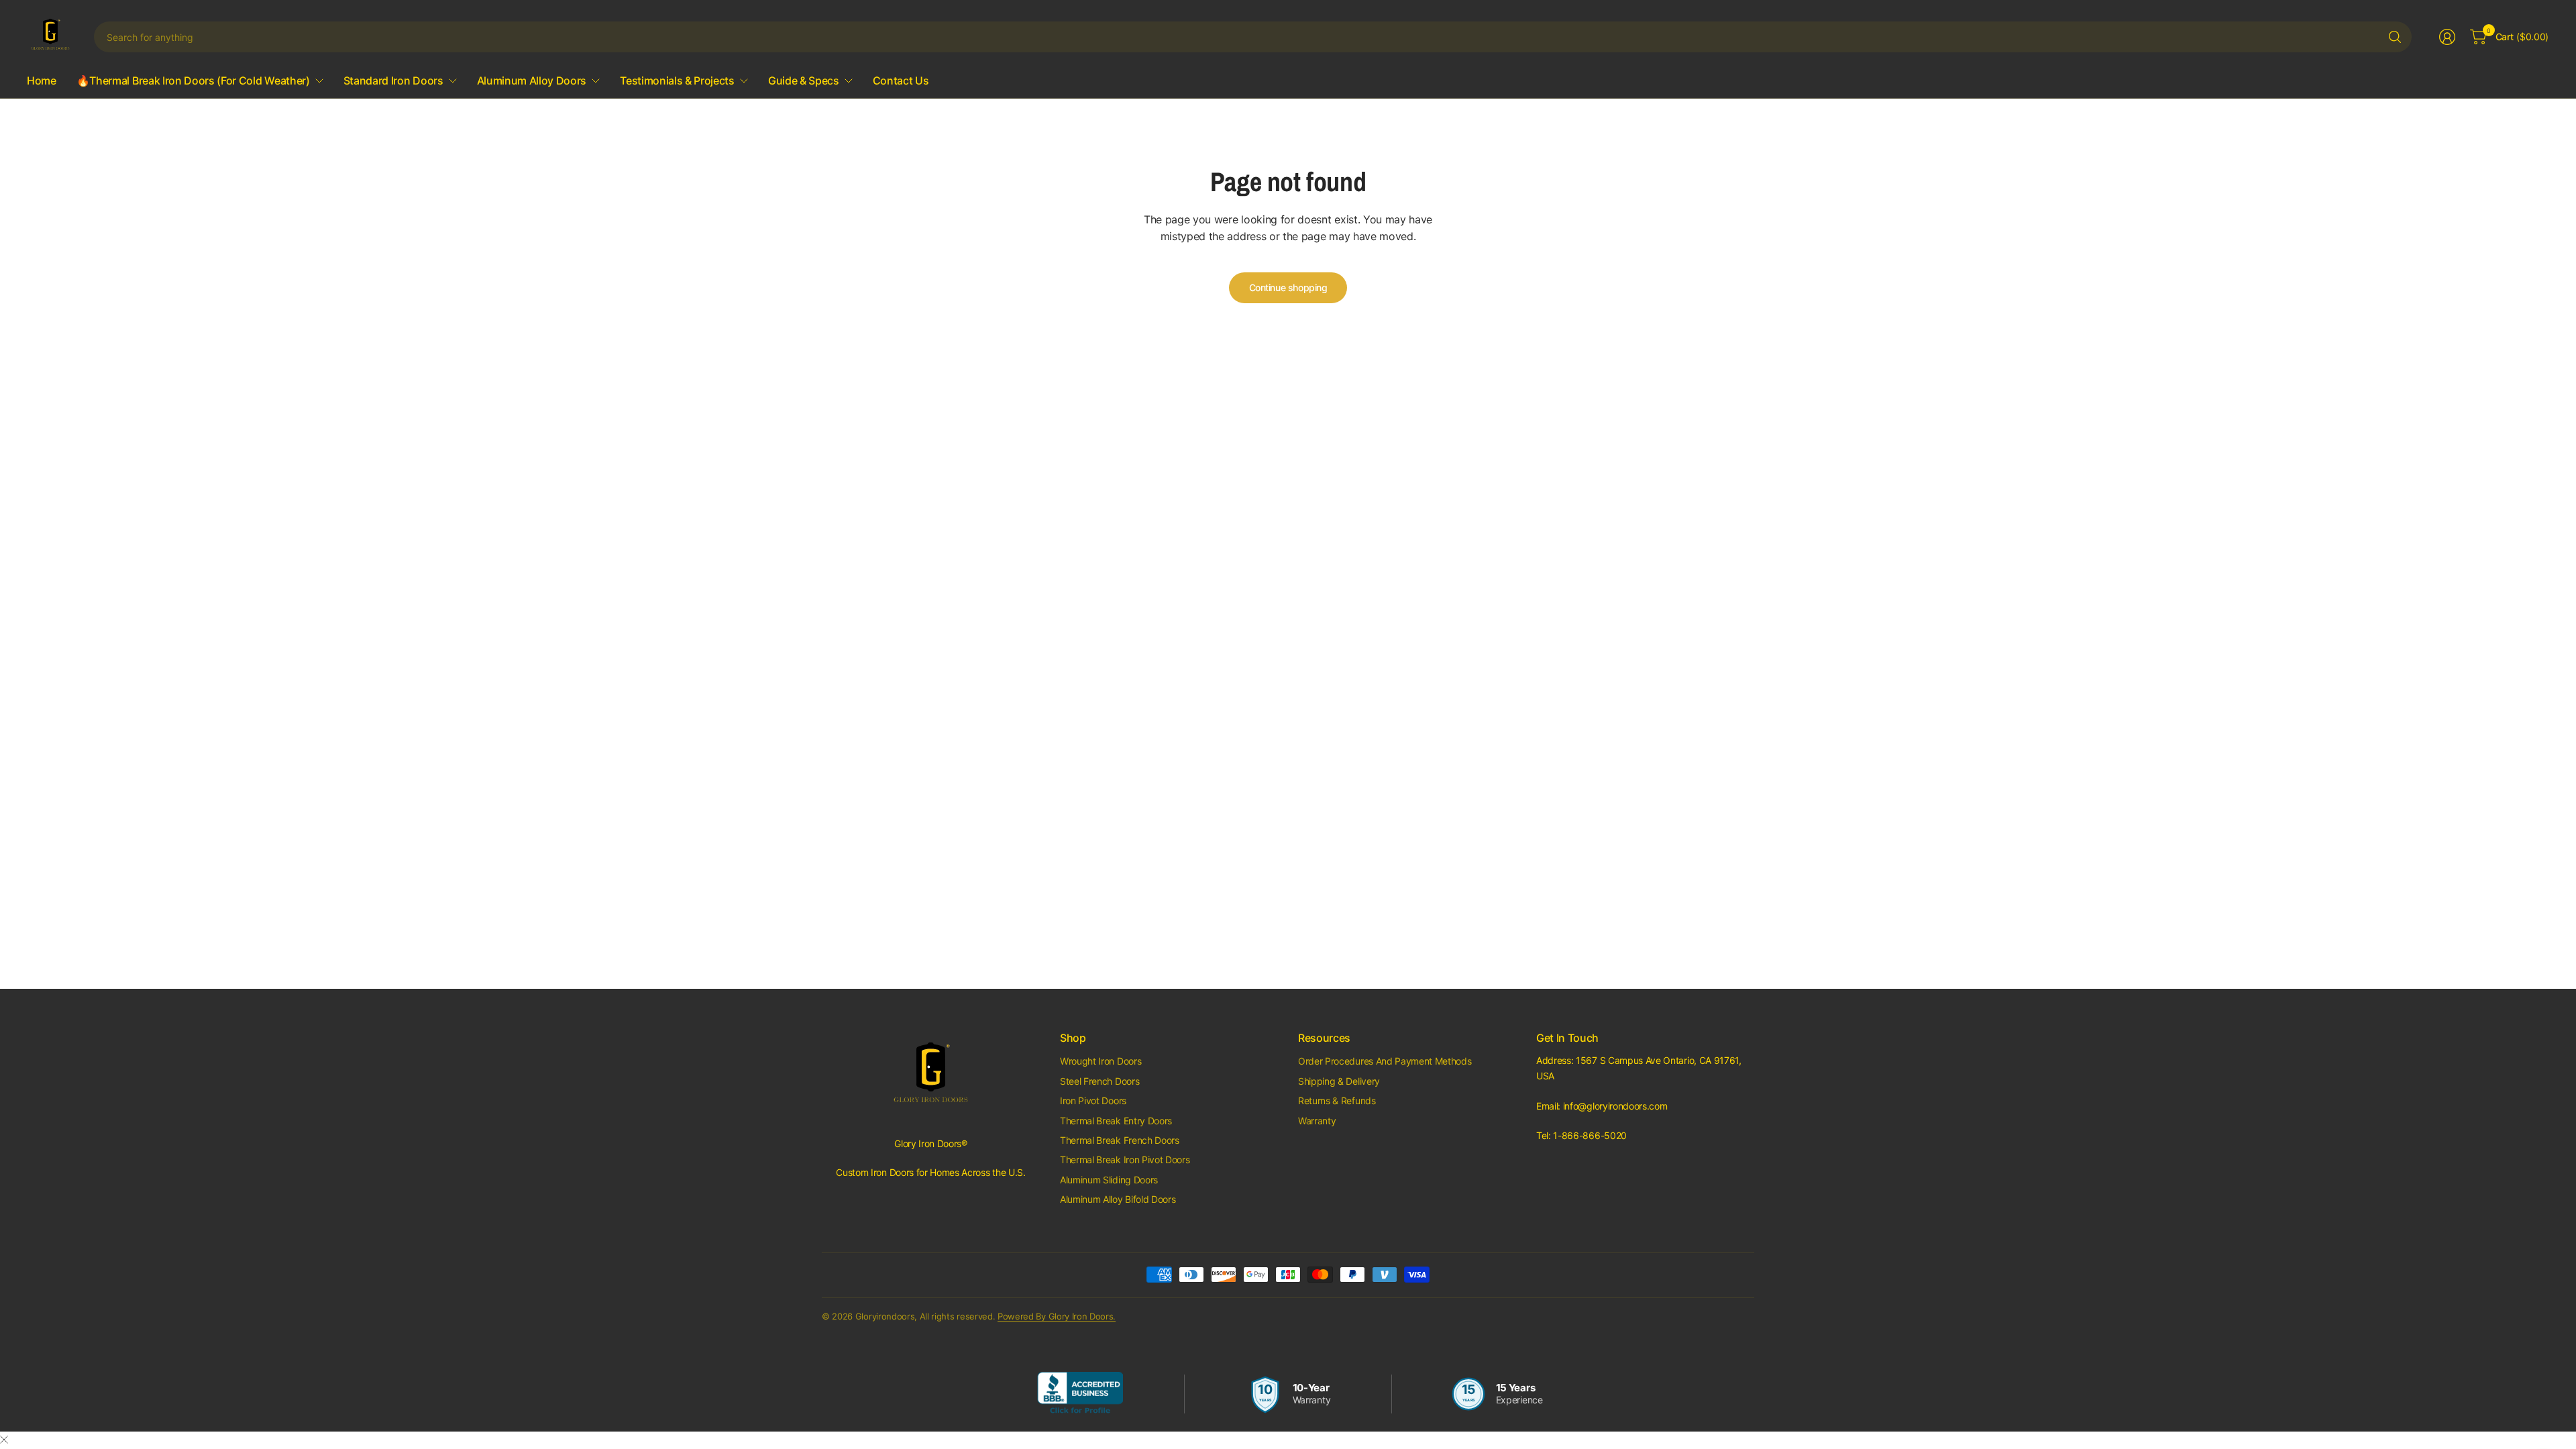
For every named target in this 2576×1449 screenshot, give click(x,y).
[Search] (2395, 37)
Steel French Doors (1099, 1081)
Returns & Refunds (1337, 1101)
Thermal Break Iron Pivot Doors (1125, 1160)
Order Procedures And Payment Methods (1385, 1061)
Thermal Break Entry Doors (1116, 1121)
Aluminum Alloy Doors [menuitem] (532, 80)
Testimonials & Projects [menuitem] (677, 80)
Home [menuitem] (42, 80)
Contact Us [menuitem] (901, 80)
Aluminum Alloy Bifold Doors (1118, 1199)
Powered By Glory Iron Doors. (1057, 1316)
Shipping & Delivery (1339, 1081)
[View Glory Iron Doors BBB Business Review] (1080, 1394)
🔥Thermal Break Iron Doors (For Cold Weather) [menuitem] (193, 80)
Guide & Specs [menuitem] (804, 80)
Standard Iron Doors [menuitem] (393, 80)
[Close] (4, 1440)
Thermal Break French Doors (1120, 1140)
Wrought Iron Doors (1101, 1061)
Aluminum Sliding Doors (1109, 1180)
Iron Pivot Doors (1093, 1101)
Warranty (1317, 1121)
